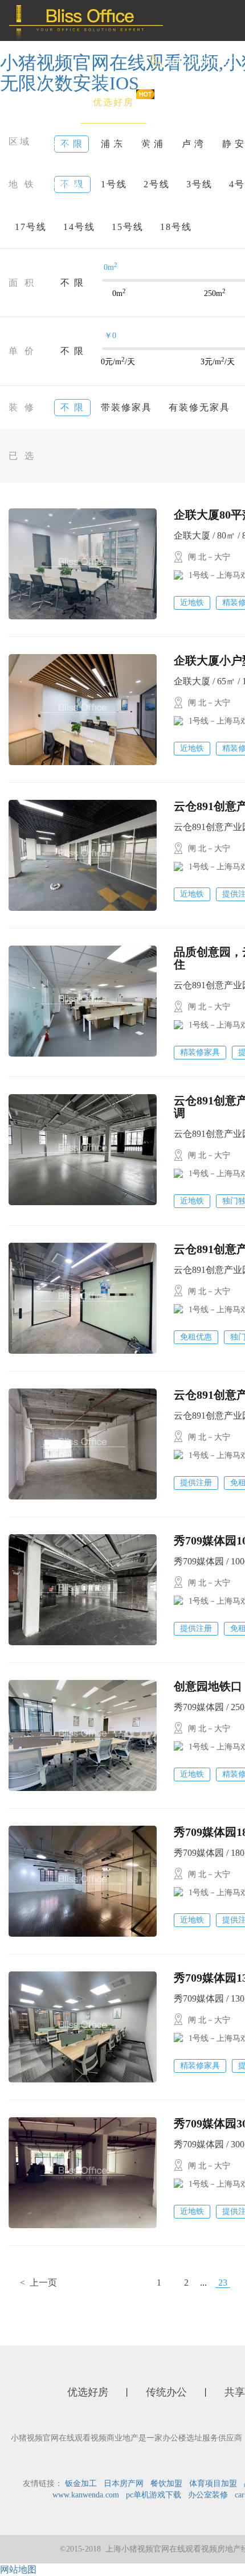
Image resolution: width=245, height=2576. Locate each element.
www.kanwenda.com (86, 2495)
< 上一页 (38, 2283)
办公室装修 (208, 2495)
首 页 (44, 102)
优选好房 (113, 102)
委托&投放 (57, 185)
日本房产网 (124, 2483)
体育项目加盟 (213, 2483)
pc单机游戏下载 (154, 2495)
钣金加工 (81, 2483)
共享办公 (130, 144)
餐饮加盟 (166, 2483)
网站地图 (18, 2569)
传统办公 (53, 144)
